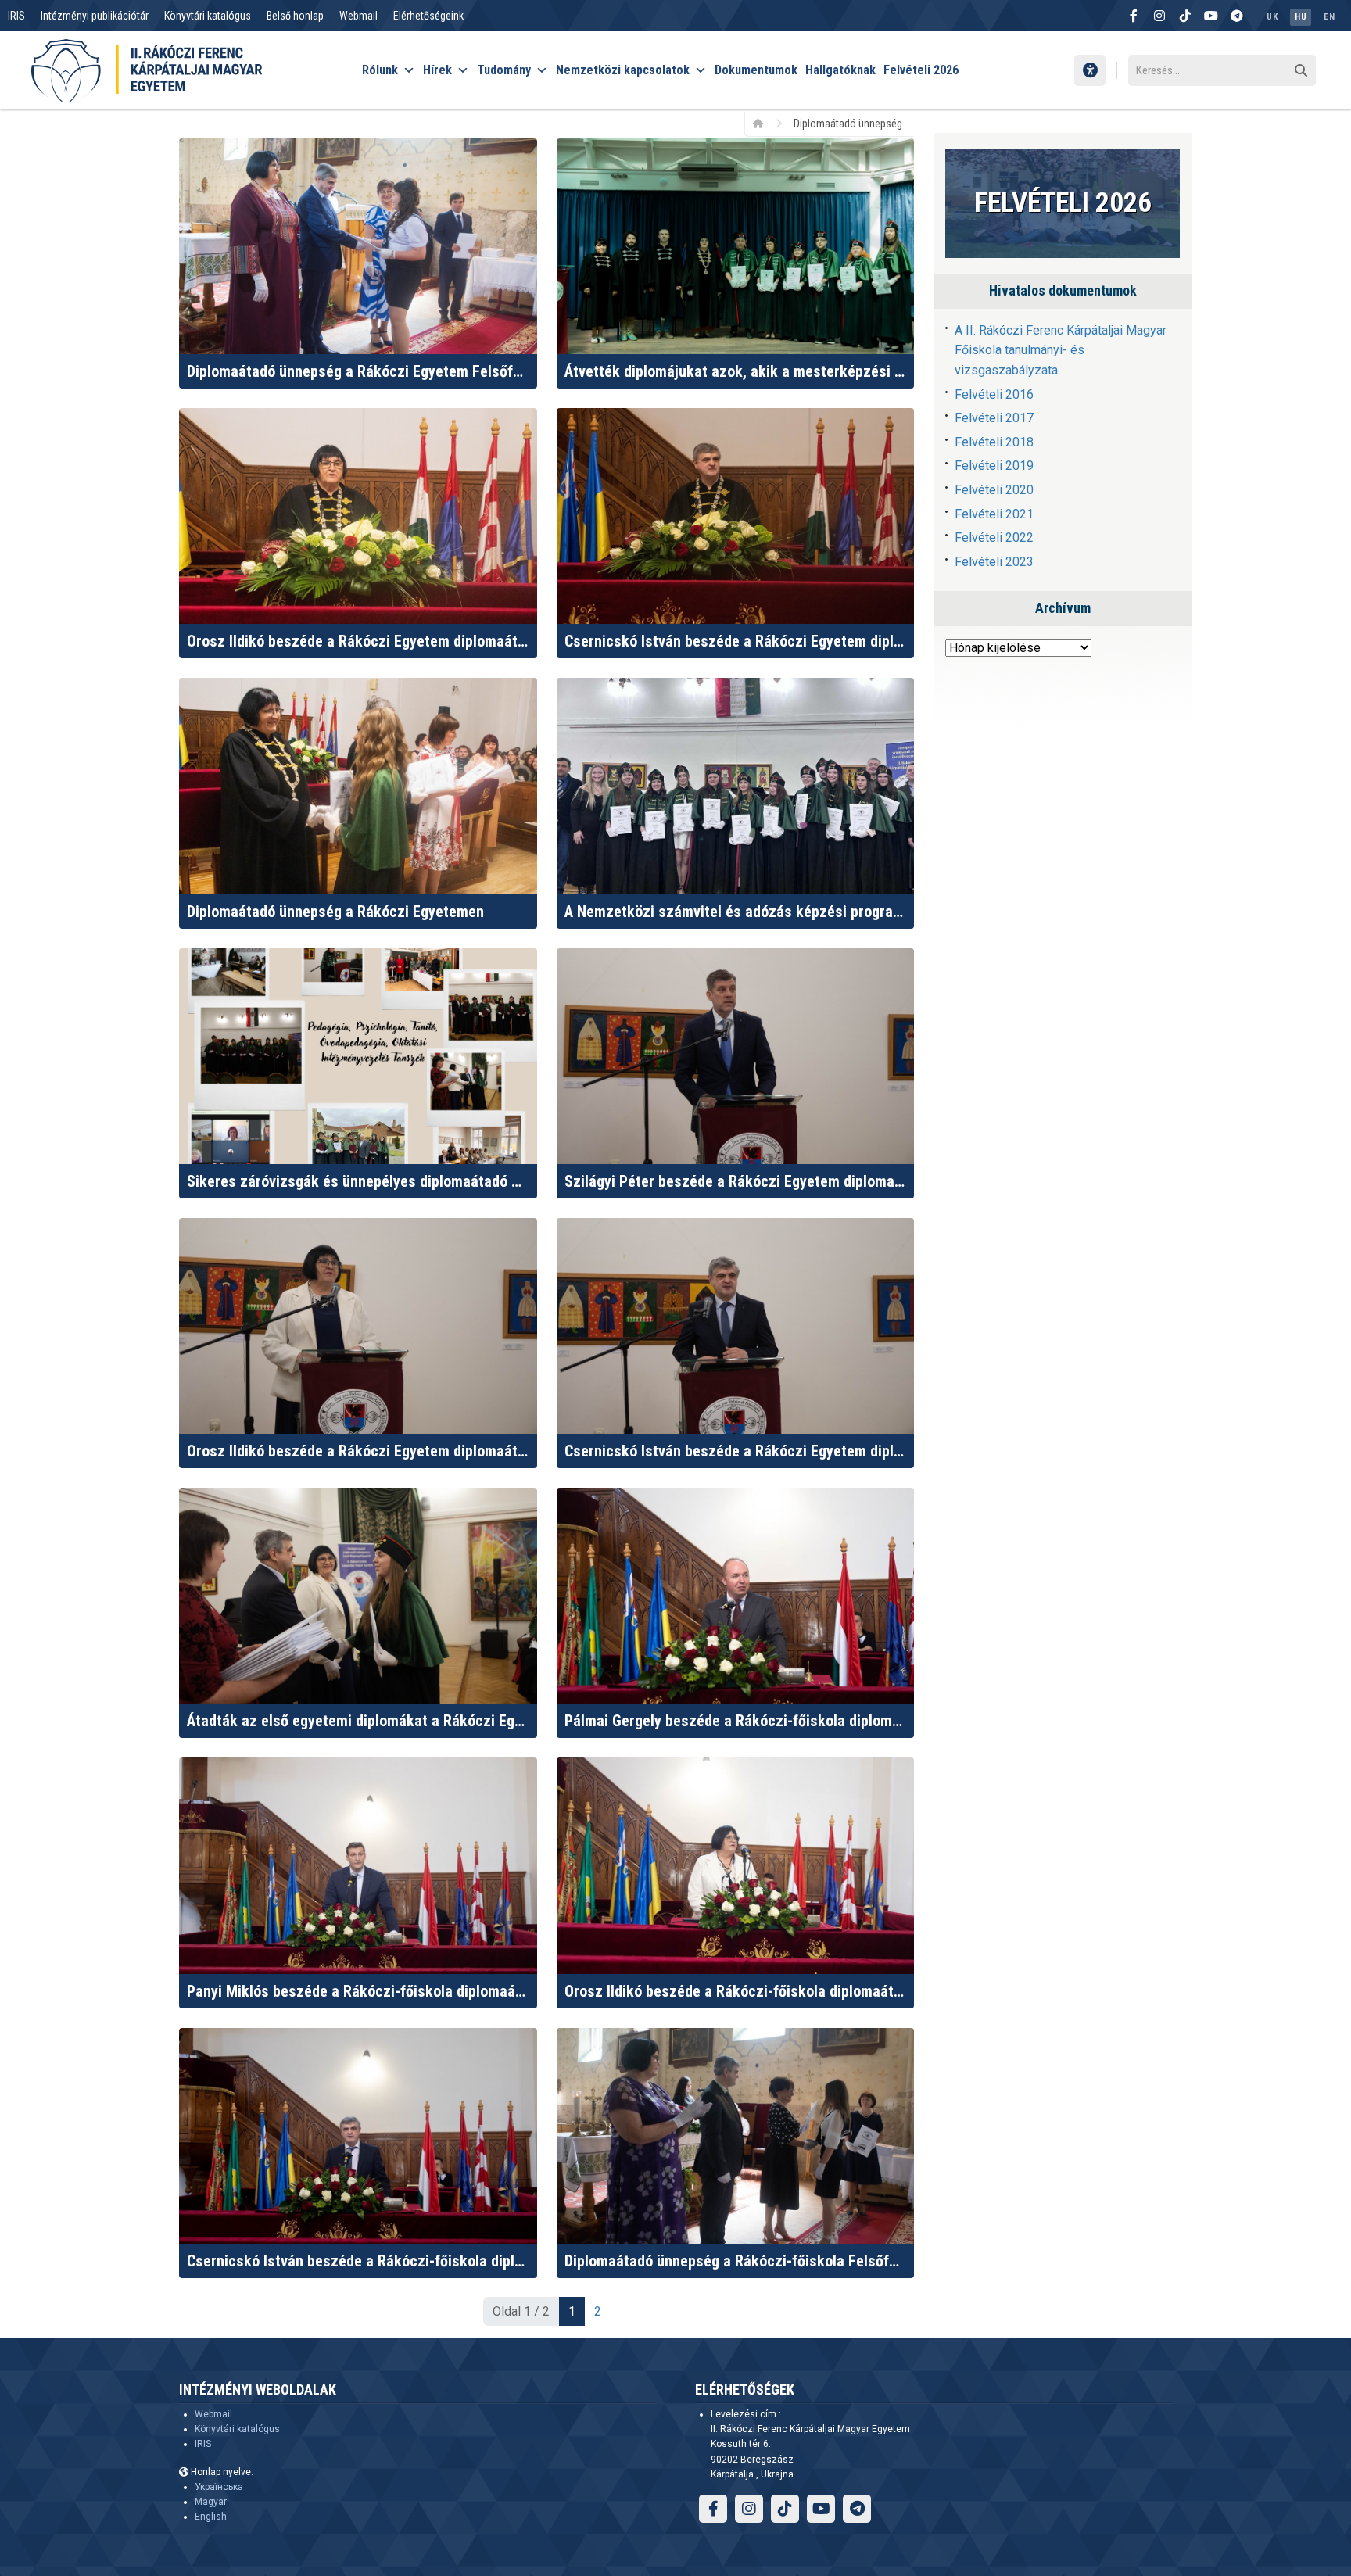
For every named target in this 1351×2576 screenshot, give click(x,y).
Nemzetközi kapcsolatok (623, 70)
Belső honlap (295, 16)
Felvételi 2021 (994, 514)
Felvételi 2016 (994, 394)
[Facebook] (1134, 16)
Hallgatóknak (840, 70)
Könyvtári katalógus (208, 16)
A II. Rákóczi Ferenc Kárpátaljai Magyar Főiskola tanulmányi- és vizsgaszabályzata (1061, 350)
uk (1272, 17)
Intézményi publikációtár (95, 16)
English (211, 2517)
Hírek (437, 70)
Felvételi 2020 (994, 490)
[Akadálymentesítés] (1090, 70)
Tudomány (504, 70)
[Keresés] (1300, 70)
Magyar (211, 2502)
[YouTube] (1211, 16)
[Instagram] (1159, 16)
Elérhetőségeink (428, 16)
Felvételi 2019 (994, 466)
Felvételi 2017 (994, 418)
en (1329, 17)
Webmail (358, 16)
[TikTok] (1185, 16)
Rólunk (380, 70)
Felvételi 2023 (994, 562)
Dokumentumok (756, 70)
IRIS (16, 16)
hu (1301, 17)
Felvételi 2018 (994, 442)
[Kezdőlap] (763, 123)
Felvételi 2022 (994, 537)
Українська (219, 2487)
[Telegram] (1237, 16)
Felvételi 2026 (921, 70)
